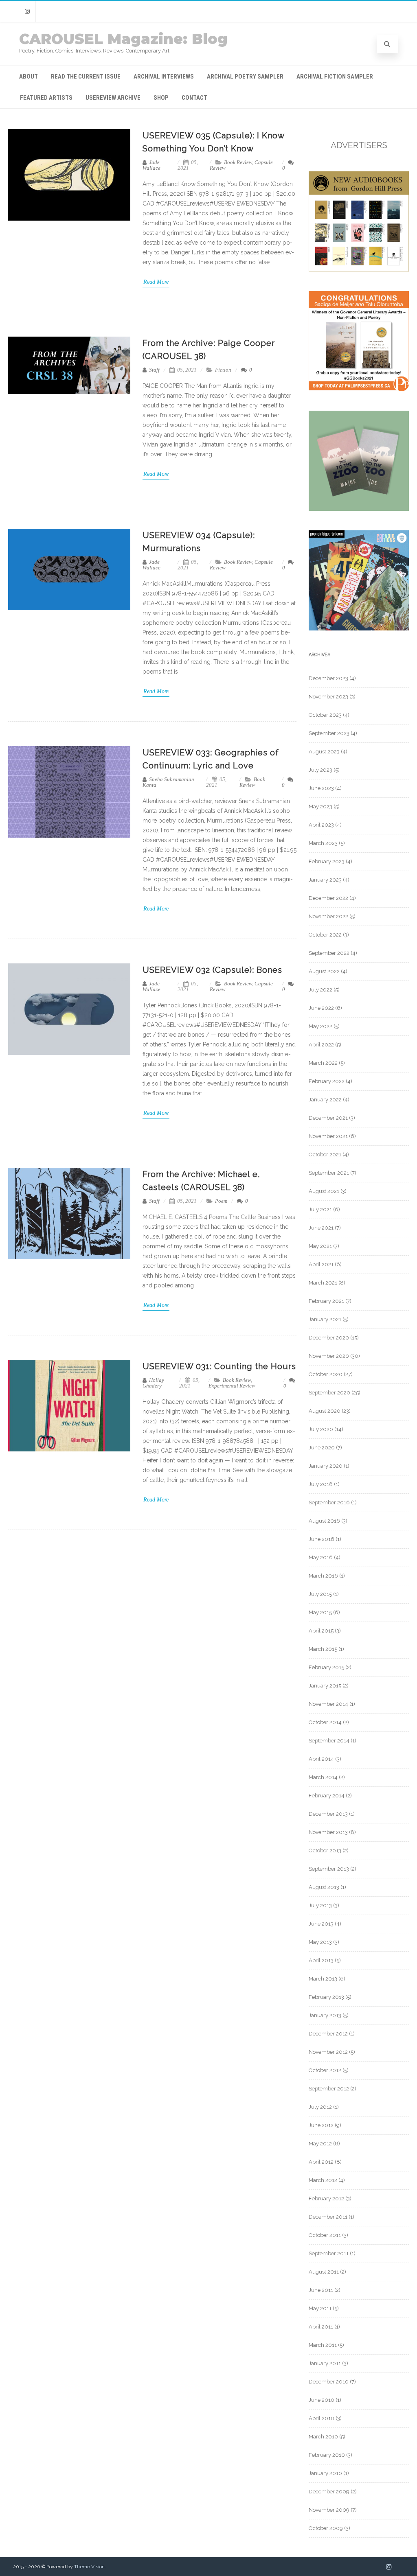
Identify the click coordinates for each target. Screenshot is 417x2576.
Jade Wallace (151, 165)
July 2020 (321, 1429)
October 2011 (325, 2235)
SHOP (161, 98)
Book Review (238, 162)
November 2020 (329, 1356)
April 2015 (321, 1631)
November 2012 (328, 2052)
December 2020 (329, 1338)
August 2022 (324, 971)
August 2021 (324, 1191)
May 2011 (320, 2308)
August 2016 (324, 1521)
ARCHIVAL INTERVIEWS (164, 77)
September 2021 (329, 1173)
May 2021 (320, 1246)
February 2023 (327, 861)
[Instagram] (27, 12)
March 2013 (323, 1979)
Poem (221, 1201)
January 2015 (325, 1686)
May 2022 (320, 1026)
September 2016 (329, 1502)
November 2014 (328, 1704)
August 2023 (324, 752)
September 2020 (329, 1393)
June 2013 (321, 1924)
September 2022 (329, 953)
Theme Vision (89, 2567)
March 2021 (323, 1283)
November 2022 (328, 916)
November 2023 (328, 697)
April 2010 (322, 2418)
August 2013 (324, 1887)
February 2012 (326, 2198)
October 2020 (326, 1374)
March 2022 (323, 1063)
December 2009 (329, 2492)
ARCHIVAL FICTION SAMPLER (335, 77)
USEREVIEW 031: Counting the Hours (219, 1366)
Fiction (223, 370)
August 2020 (325, 1411)
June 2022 (321, 1008)
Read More (156, 282)
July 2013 (320, 1905)
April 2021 (321, 1264)
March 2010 (323, 2437)
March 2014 (323, 1777)
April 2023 (321, 825)
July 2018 (321, 1484)
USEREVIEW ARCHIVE (113, 98)
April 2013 (321, 1960)
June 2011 (321, 2290)
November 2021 (328, 1136)
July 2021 (320, 1209)
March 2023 (323, 843)
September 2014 (329, 1741)
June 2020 (322, 1448)
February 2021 (326, 1301)
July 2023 (320, 770)
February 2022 (327, 1081)
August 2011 (324, 2272)
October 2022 (325, 935)
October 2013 (325, 1850)
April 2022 (321, 1045)
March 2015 (323, 1649)
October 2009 (326, 2528)
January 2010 (325, 2473)
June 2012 (321, 2125)
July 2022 (320, 990)
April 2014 (321, 1759)
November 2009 (329, 2510)
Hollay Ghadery (153, 1383)
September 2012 (329, 2089)
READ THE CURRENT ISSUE (86, 77)
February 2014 (327, 1796)
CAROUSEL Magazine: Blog (123, 39)
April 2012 (321, 2162)
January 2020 (326, 1466)
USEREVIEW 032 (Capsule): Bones (212, 970)
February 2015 (326, 1667)
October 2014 (325, 1722)
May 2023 (320, 807)
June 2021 (321, 1228)
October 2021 (325, 1154)
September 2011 (329, 2253)
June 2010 (322, 2400)
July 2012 (320, 2107)
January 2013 (325, 2015)
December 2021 (328, 1118)
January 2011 (325, 2363)
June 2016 (322, 1539)
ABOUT (29, 77)
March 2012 (323, 2180)
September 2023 (329, 733)
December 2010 (329, 2382)
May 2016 (321, 1557)
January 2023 (325, 880)
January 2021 (325, 1319)
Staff (154, 370)
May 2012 (320, 2144)
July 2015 (320, 1594)
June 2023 (321, 788)
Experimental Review (232, 1386)
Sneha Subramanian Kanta (168, 782)
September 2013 (329, 1869)
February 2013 (326, 1997)
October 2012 (325, 2070)
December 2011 (328, 2217)
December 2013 (328, 1814)
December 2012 (328, 2034)
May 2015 (320, 1612)
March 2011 (323, 2345)
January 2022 (325, 1100)
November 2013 (328, 1832)
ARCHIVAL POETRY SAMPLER (245, 77)
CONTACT (194, 98)
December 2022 (328, 898)
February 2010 (327, 2455)
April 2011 (321, 2327)
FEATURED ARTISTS (46, 98)
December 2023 (328, 678)
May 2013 (320, 1942)
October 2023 (325, 715)
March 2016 (323, 1576)
